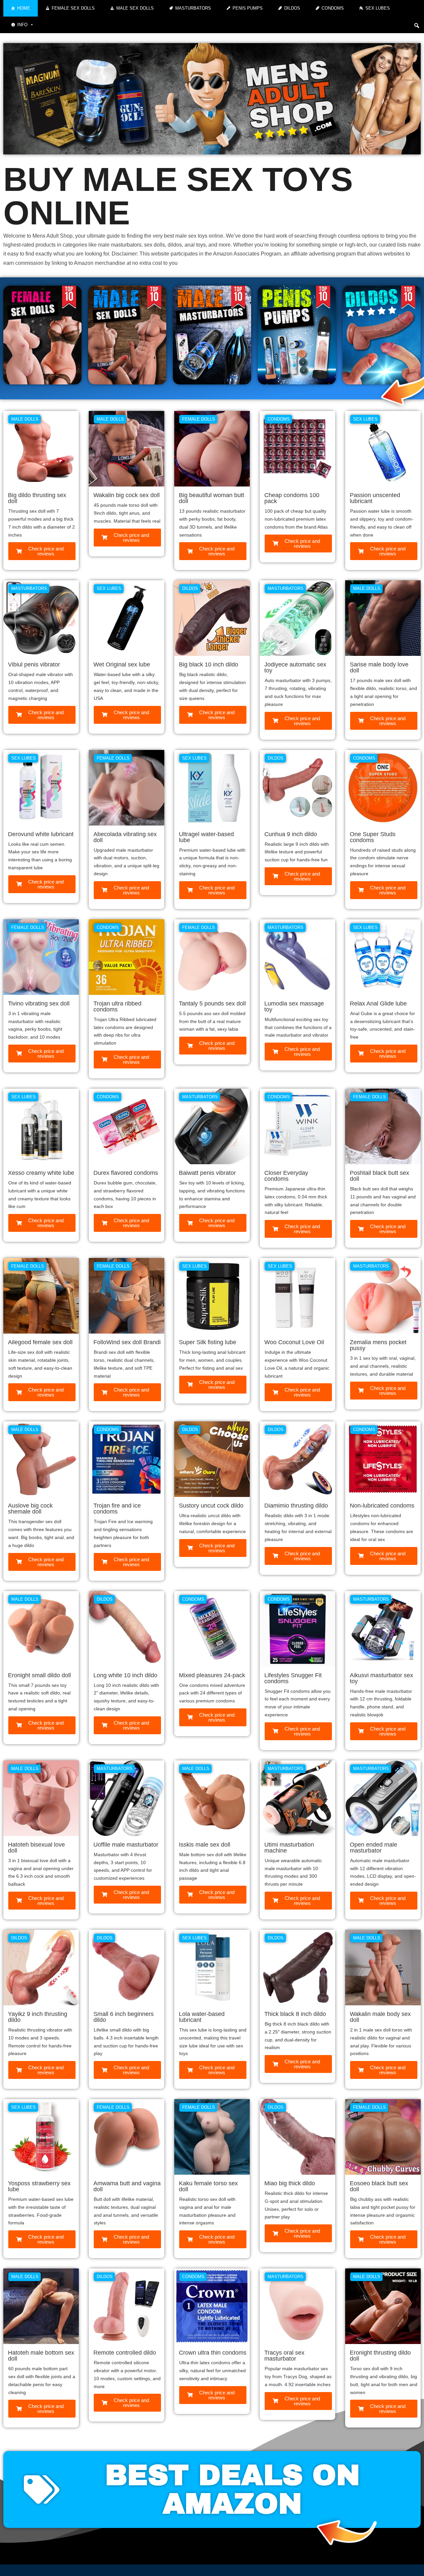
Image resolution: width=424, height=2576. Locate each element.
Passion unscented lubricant (375, 498)
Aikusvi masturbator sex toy (381, 1678)
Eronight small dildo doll (39, 1675)
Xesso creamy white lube (41, 1173)
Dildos (292, 8)
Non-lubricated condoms (382, 1506)
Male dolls (25, 419)
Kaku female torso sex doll (208, 2186)
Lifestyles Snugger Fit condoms (293, 1678)
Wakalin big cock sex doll (127, 495)
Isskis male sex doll (205, 1845)
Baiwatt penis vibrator (207, 1173)
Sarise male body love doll (379, 667)
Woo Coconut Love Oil (294, 1342)
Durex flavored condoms (126, 1173)
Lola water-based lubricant (202, 2017)
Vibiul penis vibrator (34, 664)
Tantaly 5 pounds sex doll (212, 1003)
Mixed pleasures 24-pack (212, 1675)
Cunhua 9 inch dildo (291, 834)
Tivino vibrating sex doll (39, 1003)
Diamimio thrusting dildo (296, 1506)
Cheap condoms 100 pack (292, 498)
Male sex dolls (135, 8)
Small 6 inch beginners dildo (124, 2017)
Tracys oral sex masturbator (284, 2356)
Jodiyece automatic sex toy (295, 667)
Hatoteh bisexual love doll (36, 1848)
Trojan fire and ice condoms (117, 1509)
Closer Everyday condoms (286, 1176)
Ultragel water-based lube (206, 837)
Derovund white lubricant (41, 834)
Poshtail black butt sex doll (379, 1176)
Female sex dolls (73, 8)
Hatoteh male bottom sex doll (41, 2356)
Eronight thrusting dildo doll (380, 2356)
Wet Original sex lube (122, 664)
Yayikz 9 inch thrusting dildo (38, 2017)
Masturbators (193, 8)
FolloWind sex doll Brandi (127, 1342)
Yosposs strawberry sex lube (39, 2186)
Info (22, 25)
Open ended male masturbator (373, 1848)
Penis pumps (248, 8)
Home (24, 8)
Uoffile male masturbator (126, 1845)
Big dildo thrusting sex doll (37, 498)
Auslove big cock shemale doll (30, 1509)
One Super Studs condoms (373, 837)
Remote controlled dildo (125, 2353)
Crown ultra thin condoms (213, 2353)
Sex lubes (378, 8)
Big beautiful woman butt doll (212, 498)
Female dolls (199, 419)
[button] (417, 25)
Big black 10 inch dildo (209, 664)
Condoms (333, 8)
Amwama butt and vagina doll (127, 2186)
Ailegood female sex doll (40, 1342)
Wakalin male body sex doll (380, 2017)
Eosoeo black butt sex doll (379, 2186)
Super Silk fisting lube (208, 1342)
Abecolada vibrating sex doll (125, 837)
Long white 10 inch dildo (125, 1675)
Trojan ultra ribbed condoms (117, 1006)
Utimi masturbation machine (289, 1848)
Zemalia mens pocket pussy (378, 1345)
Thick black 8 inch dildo (295, 2014)
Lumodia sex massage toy (294, 1006)
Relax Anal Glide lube (378, 1003)
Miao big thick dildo (290, 2183)
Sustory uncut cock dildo (211, 1506)
